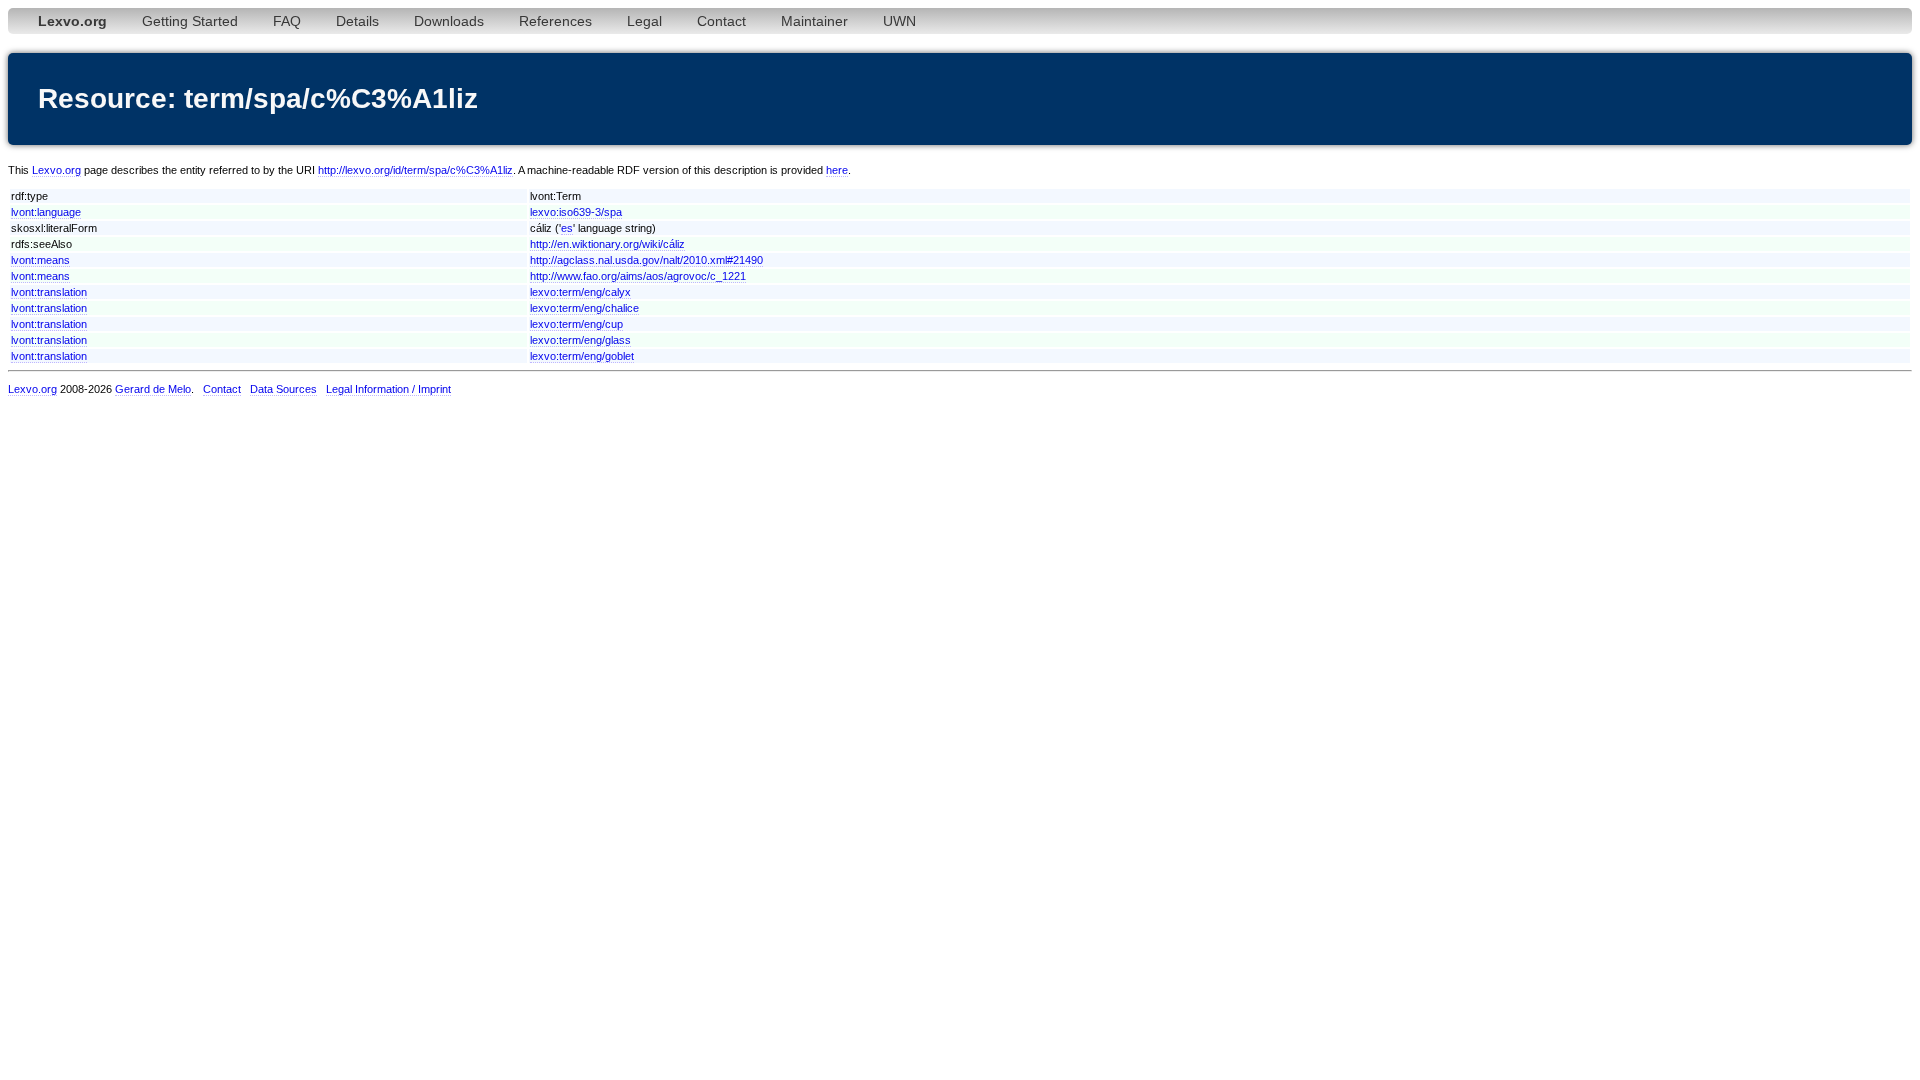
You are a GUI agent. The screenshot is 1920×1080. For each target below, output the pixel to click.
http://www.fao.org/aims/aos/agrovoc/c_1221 (638, 276)
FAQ (287, 21)
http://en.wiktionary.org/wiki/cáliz (607, 244)
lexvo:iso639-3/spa (576, 212)
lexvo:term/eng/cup (576, 324)
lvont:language (46, 212)
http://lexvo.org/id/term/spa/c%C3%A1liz (415, 170)
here (837, 170)
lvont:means (40, 260)
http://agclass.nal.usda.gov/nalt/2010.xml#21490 (646, 260)
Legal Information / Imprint (388, 389)
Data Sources (283, 389)
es (567, 228)
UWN (899, 21)
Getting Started (190, 21)
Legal (644, 21)
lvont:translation (49, 292)
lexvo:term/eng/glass (580, 340)
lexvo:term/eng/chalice (584, 308)
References (555, 21)
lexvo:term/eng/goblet (582, 356)
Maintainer (814, 21)
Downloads (449, 21)
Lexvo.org (56, 170)
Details (357, 21)
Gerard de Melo (153, 389)
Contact (721, 21)
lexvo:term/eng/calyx (580, 292)
